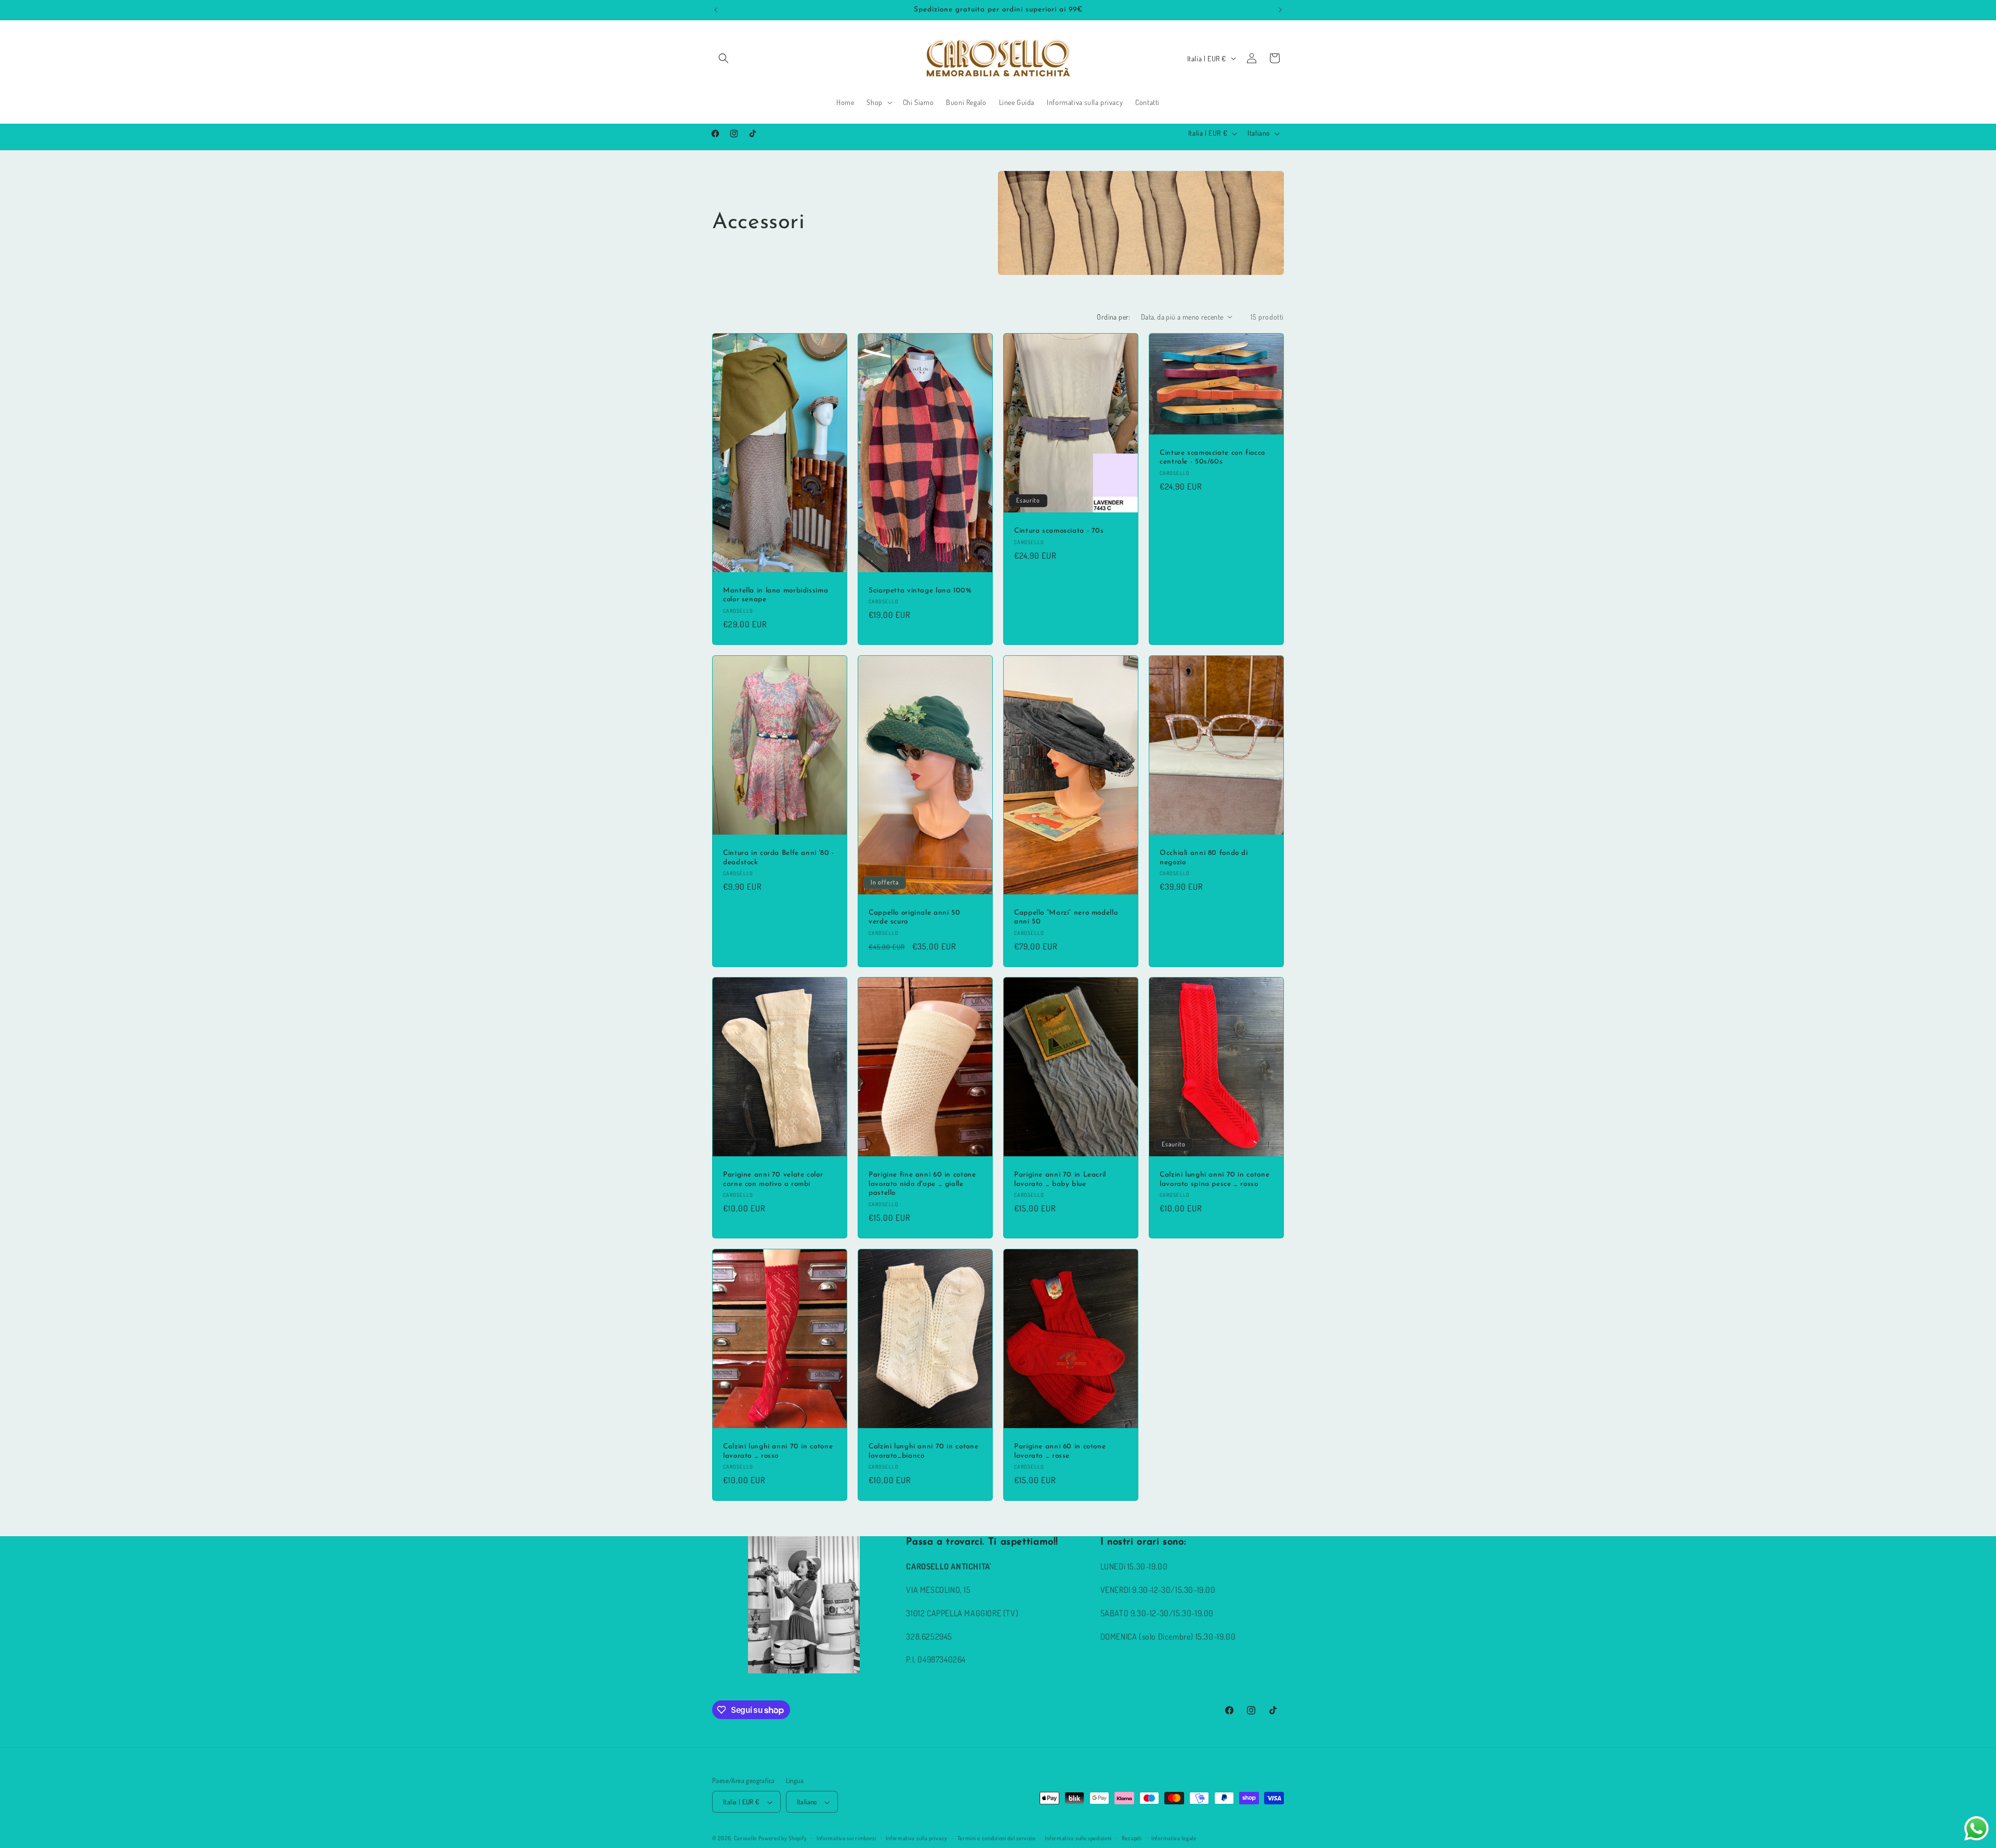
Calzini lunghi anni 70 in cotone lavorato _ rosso (778, 1451)
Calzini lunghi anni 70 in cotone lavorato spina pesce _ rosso (1214, 1179)
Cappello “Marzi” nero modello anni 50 (1066, 917)
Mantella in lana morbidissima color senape (776, 595)
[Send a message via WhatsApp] (1977, 1829)
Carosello (745, 1839)
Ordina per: (1113, 317)
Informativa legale (1174, 1838)
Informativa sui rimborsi (846, 1838)
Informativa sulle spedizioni (1078, 1838)
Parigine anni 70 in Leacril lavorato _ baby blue (1060, 1179)
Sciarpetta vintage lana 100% (920, 591)
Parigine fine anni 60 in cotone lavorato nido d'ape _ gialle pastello (922, 1184)
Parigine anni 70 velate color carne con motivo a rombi (773, 1179)
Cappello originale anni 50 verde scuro (914, 917)
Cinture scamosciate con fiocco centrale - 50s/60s (1212, 457)
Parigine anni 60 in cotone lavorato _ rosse (1060, 1451)
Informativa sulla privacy (917, 1838)
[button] (724, 58)
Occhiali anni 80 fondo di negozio (1204, 858)
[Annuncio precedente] (716, 10)
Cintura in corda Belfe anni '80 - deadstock (779, 858)
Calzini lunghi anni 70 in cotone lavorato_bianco (923, 1451)
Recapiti (1132, 1838)
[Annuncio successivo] (1280, 10)
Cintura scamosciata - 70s (1059, 531)
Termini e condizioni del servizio (996, 1838)
